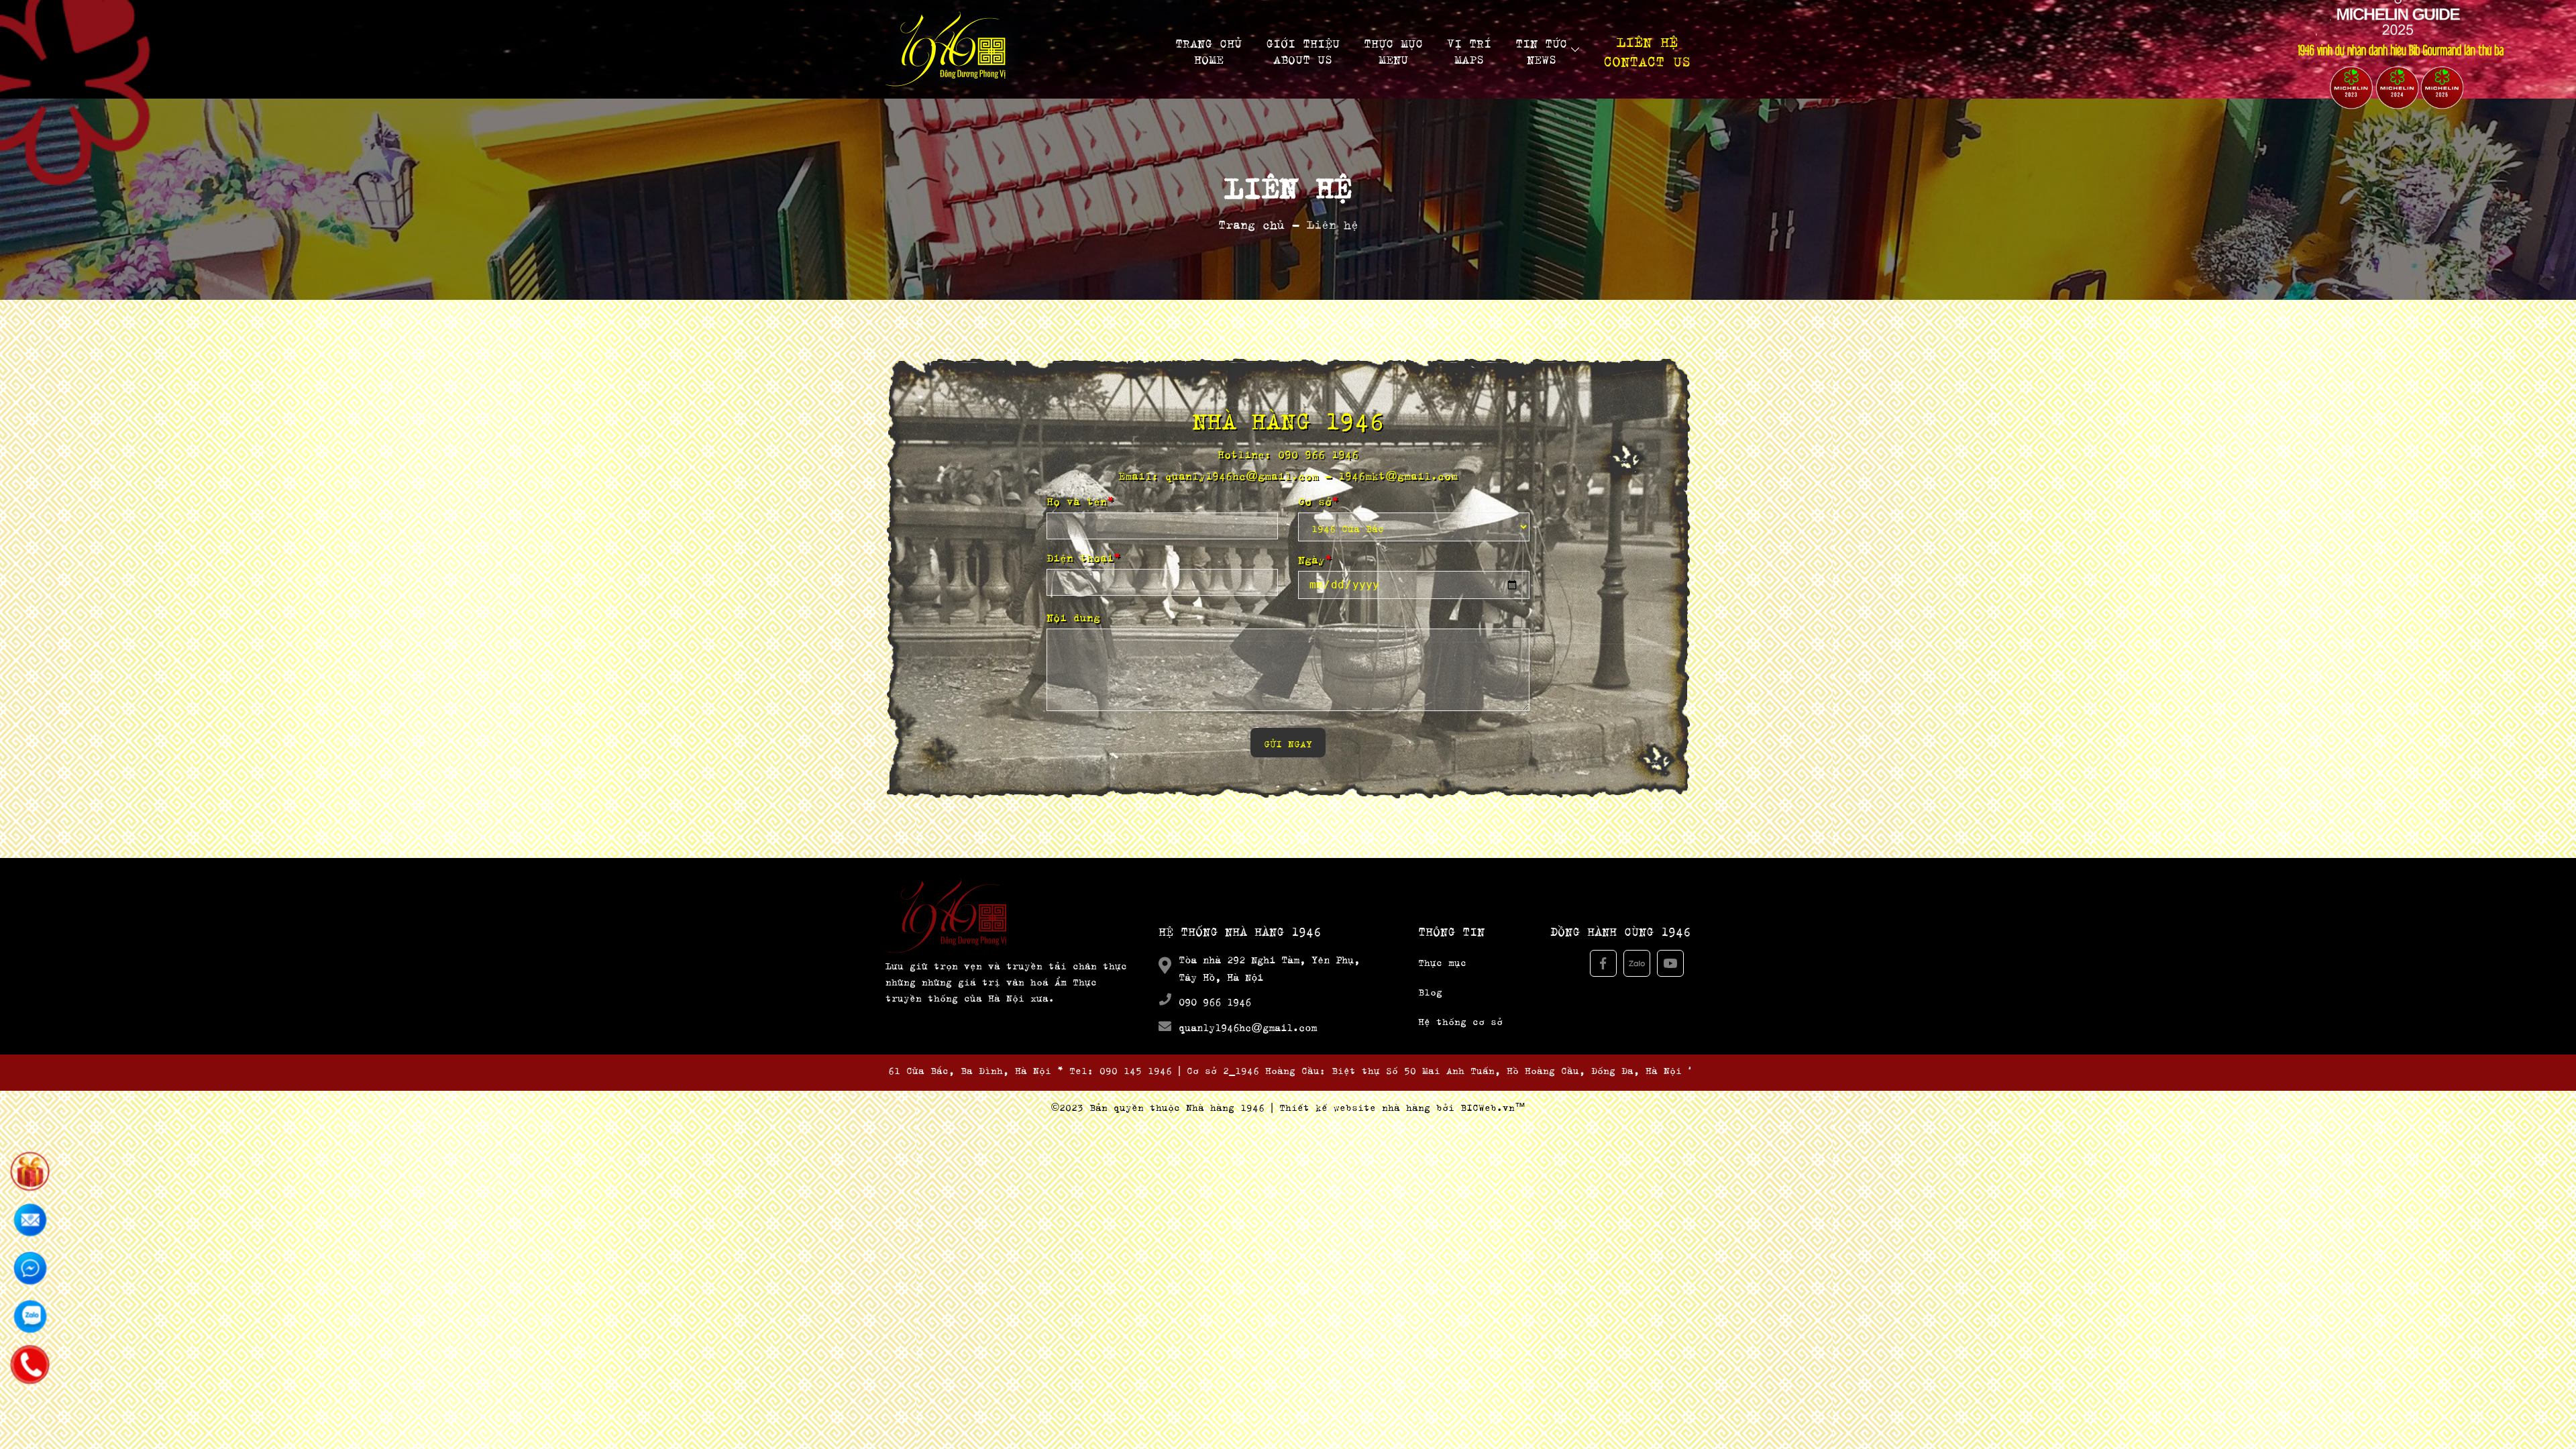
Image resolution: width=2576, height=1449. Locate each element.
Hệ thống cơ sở (1460, 1020)
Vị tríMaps (1469, 50)
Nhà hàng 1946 (1225, 1106)
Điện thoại (1083, 556)
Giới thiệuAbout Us (1303, 50)
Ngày (1315, 558)
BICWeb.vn (1488, 1106)
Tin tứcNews (1541, 50)
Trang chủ (1251, 222)
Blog (1430, 990)
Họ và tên (1080, 500)
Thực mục (1442, 961)
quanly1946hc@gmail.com (1242, 474)
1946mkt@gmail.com (1398, 474)
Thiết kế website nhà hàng (1355, 1106)
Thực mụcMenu (1393, 50)
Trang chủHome (1209, 50)
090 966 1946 (1318, 452)
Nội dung (1073, 616)
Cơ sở (1318, 500)
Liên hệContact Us (1647, 50)
